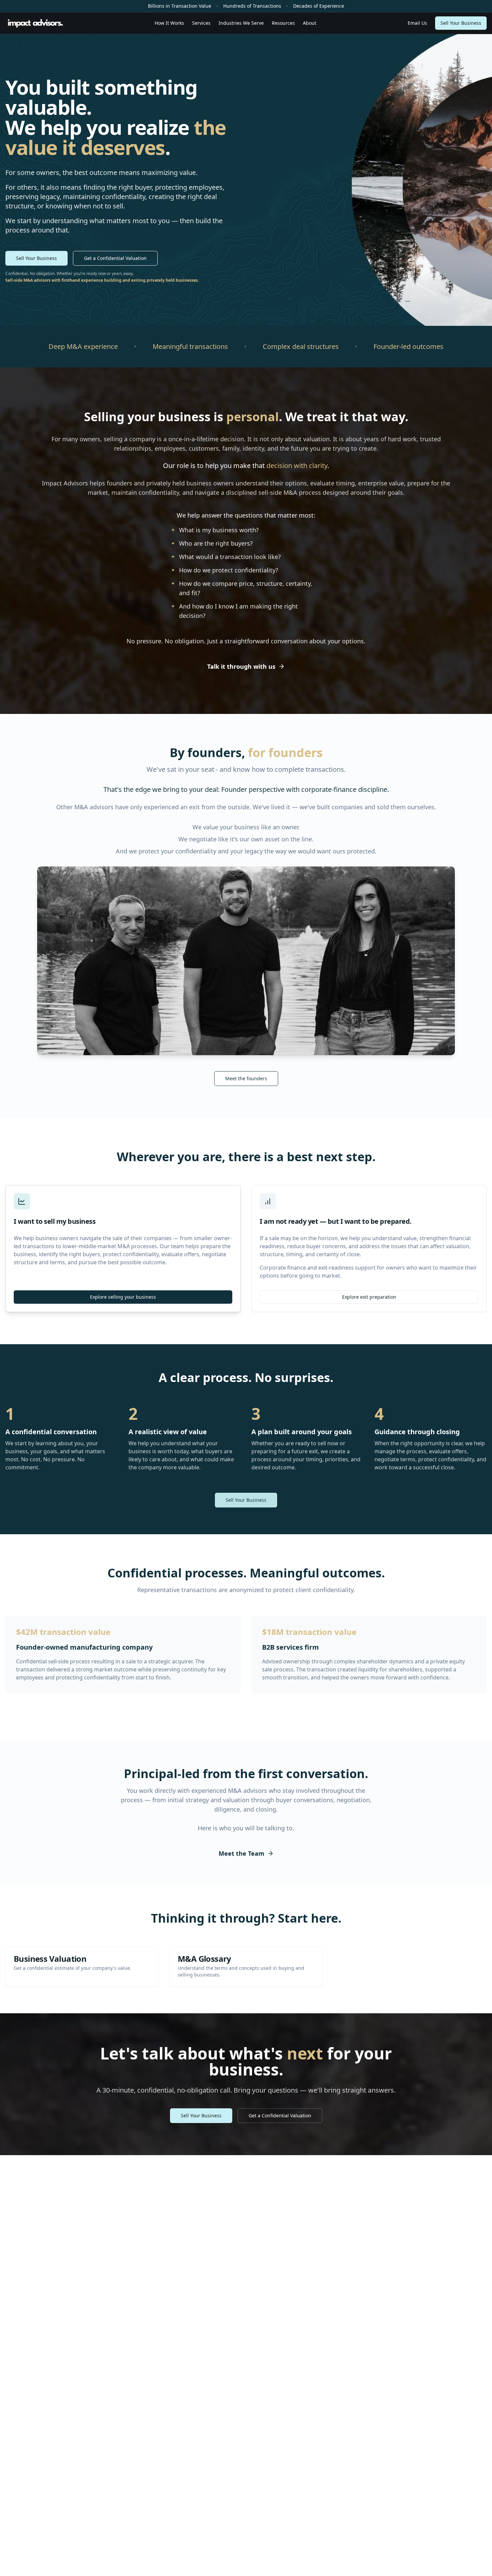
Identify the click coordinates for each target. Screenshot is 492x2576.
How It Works (169, 23)
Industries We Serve (241, 23)
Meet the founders (246, 1078)
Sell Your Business (461, 23)
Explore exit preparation (369, 1297)
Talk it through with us (241, 666)
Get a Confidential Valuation (115, 258)
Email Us (417, 23)
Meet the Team (241, 1853)
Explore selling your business (123, 1297)
